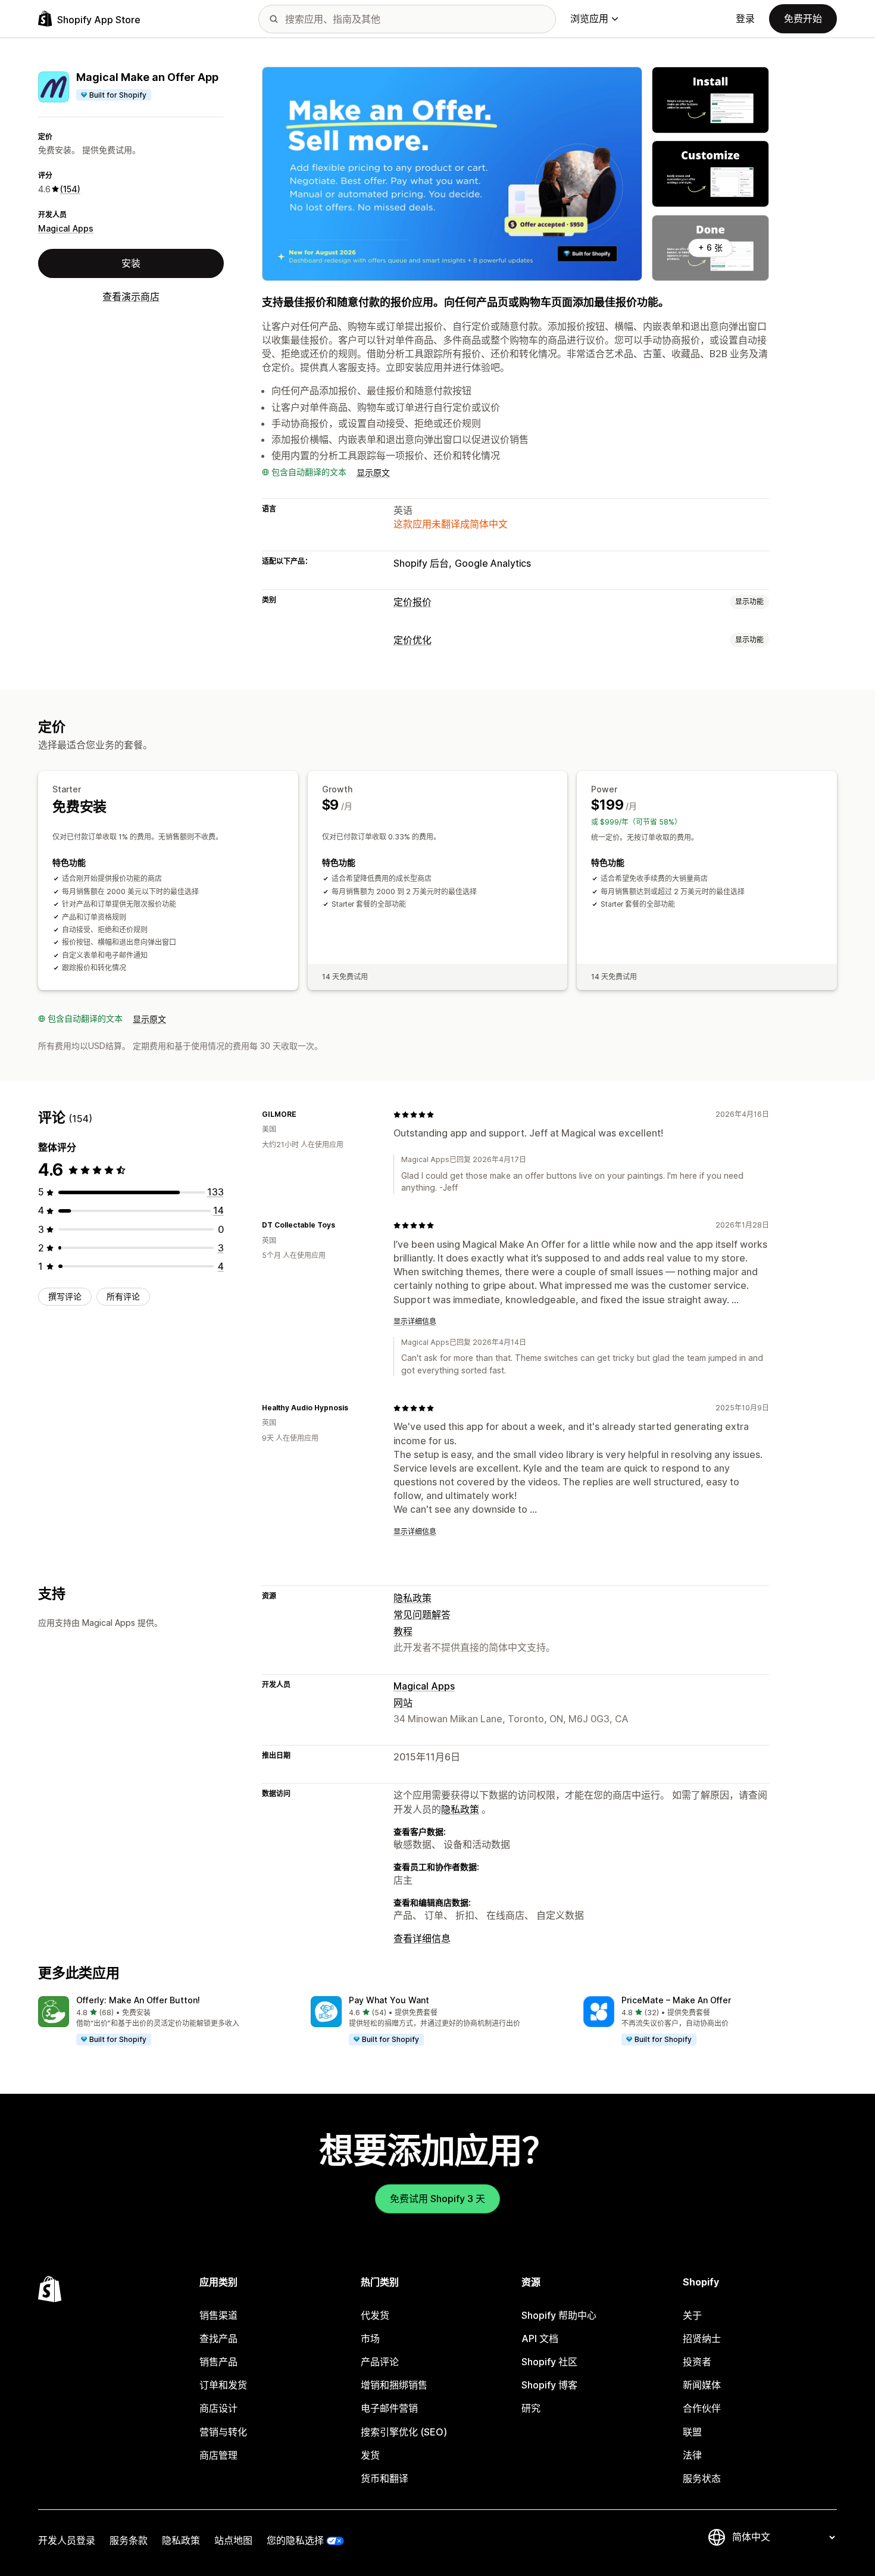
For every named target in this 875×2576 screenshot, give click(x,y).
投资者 (697, 2362)
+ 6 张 (710, 247)
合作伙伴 (702, 2408)
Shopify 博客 (549, 2385)
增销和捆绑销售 (394, 2385)
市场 (370, 2338)
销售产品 (218, 2362)
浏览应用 (589, 18)
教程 (403, 1631)
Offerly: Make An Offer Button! (138, 2000)
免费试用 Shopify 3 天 (437, 2199)
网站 (403, 1703)
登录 (745, 18)
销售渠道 (218, 2315)
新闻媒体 (702, 2385)
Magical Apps (66, 228)
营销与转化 (223, 2432)
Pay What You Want (389, 2000)
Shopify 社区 (549, 2362)
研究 (531, 2408)
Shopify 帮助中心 (559, 2315)
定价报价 (412, 602)
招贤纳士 (702, 2338)
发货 (370, 2455)
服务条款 (129, 2540)
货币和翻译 (385, 2478)
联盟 (692, 2432)
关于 (692, 2315)
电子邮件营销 (389, 2408)
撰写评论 (65, 1296)
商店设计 (218, 2408)
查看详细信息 (422, 1938)
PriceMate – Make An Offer (676, 2000)
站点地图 (233, 2540)
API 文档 (540, 2338)
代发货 (375, 2315)
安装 (131, 263)
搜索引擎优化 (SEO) (404, 2432)
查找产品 (218, 2338)
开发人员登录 (67, 2540)
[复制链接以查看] (304, 1114)
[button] (165, 2021)
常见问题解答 (422, 1615)
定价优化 (412, 640)
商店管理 (218, 2455)
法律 (692, 2455)
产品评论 (380, 2362)
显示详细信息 (415, 1321)
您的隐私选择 (295, 2540)
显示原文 (373, 472)
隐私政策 (412, 1598)
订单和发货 (223, 2385)
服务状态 (702, 2478)
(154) (70, 189)
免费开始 (803, 18)
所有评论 (123, 1296)
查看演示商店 (131, 296)
